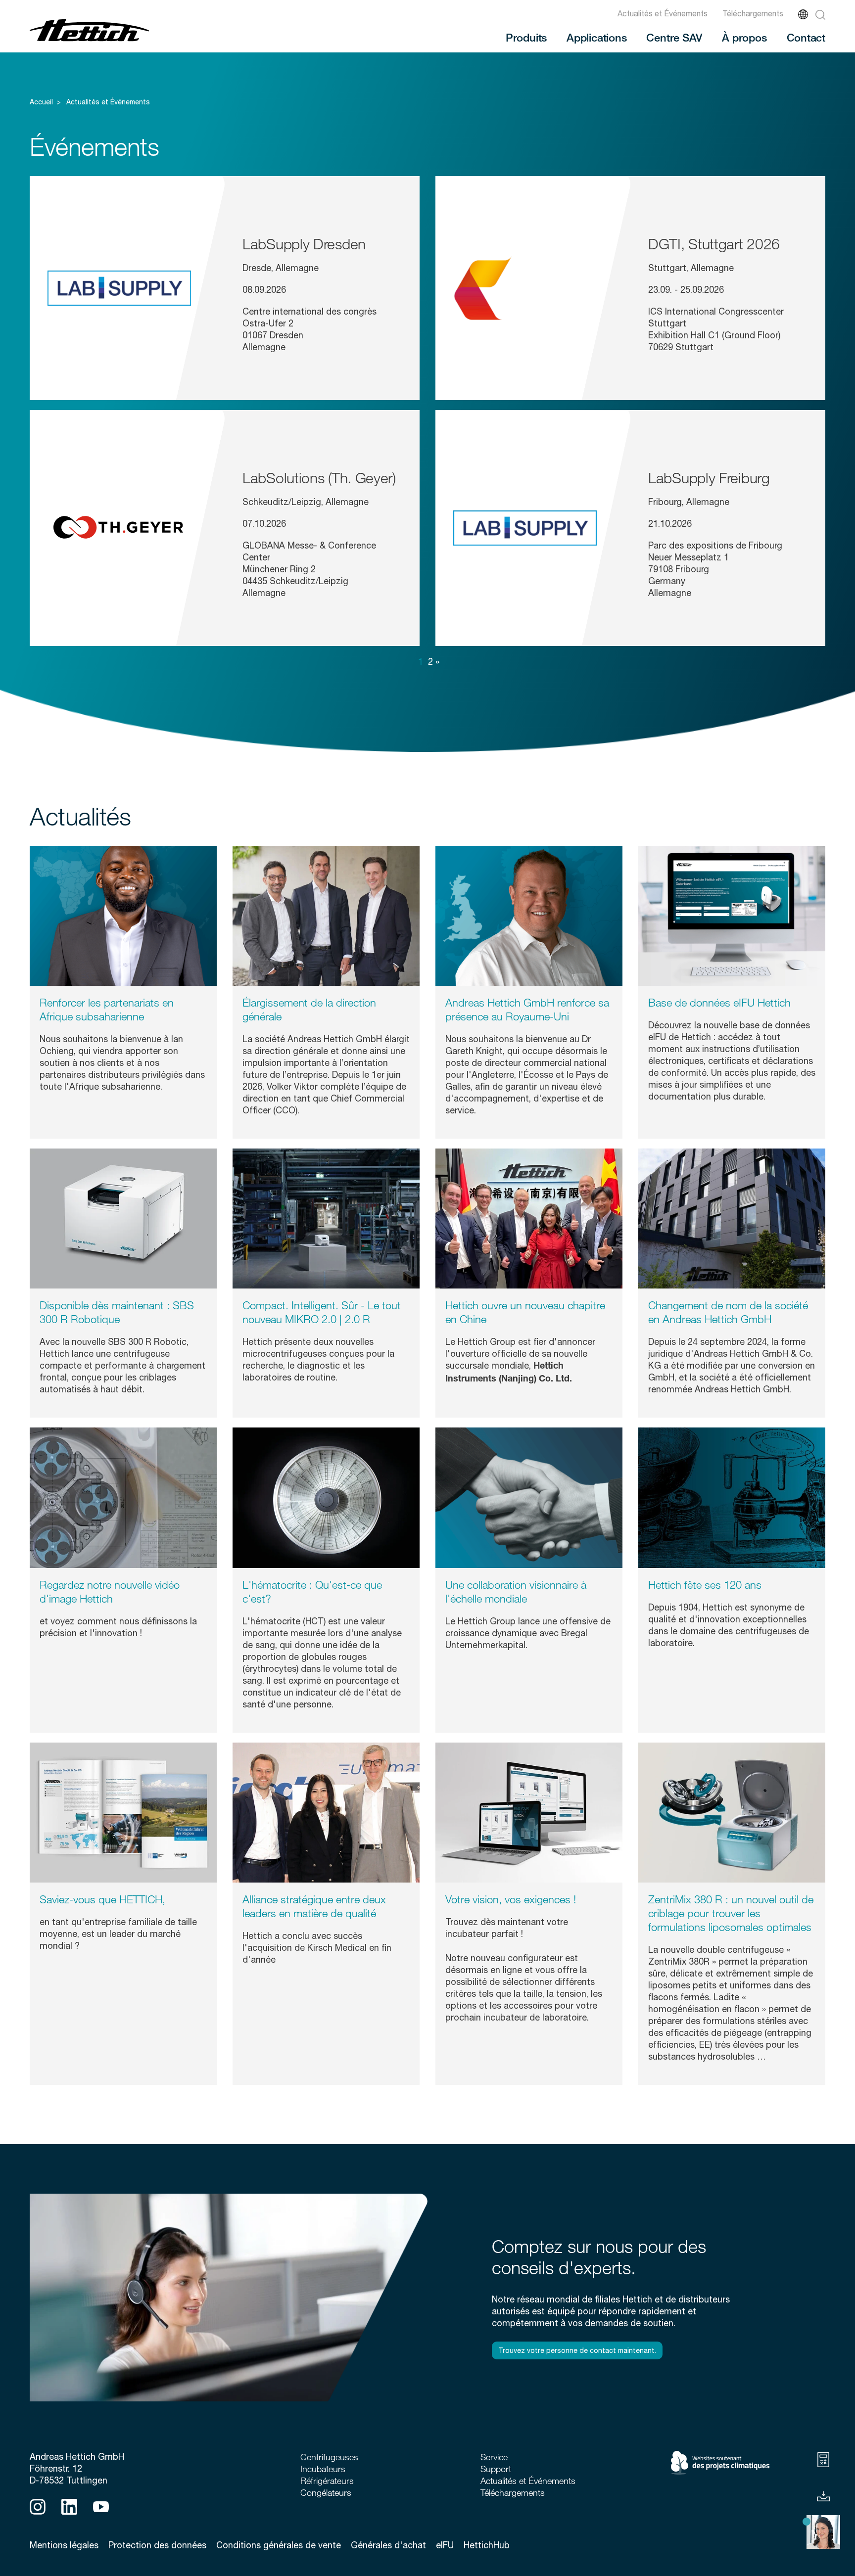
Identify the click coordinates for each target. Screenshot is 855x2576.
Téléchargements (753, 13)
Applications (596, 37)
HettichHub (487, 2545)
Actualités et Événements (663, 13)
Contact (806, 37)
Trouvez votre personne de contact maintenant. (577, 2350)
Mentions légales (64, 2545)
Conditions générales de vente (279, 2545)
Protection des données (157, 2545)
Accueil (41, 102)
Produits (526, 37)
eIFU (445, 2545)
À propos (744, 37)
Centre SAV (674, 37)
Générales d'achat (388, 2545)
